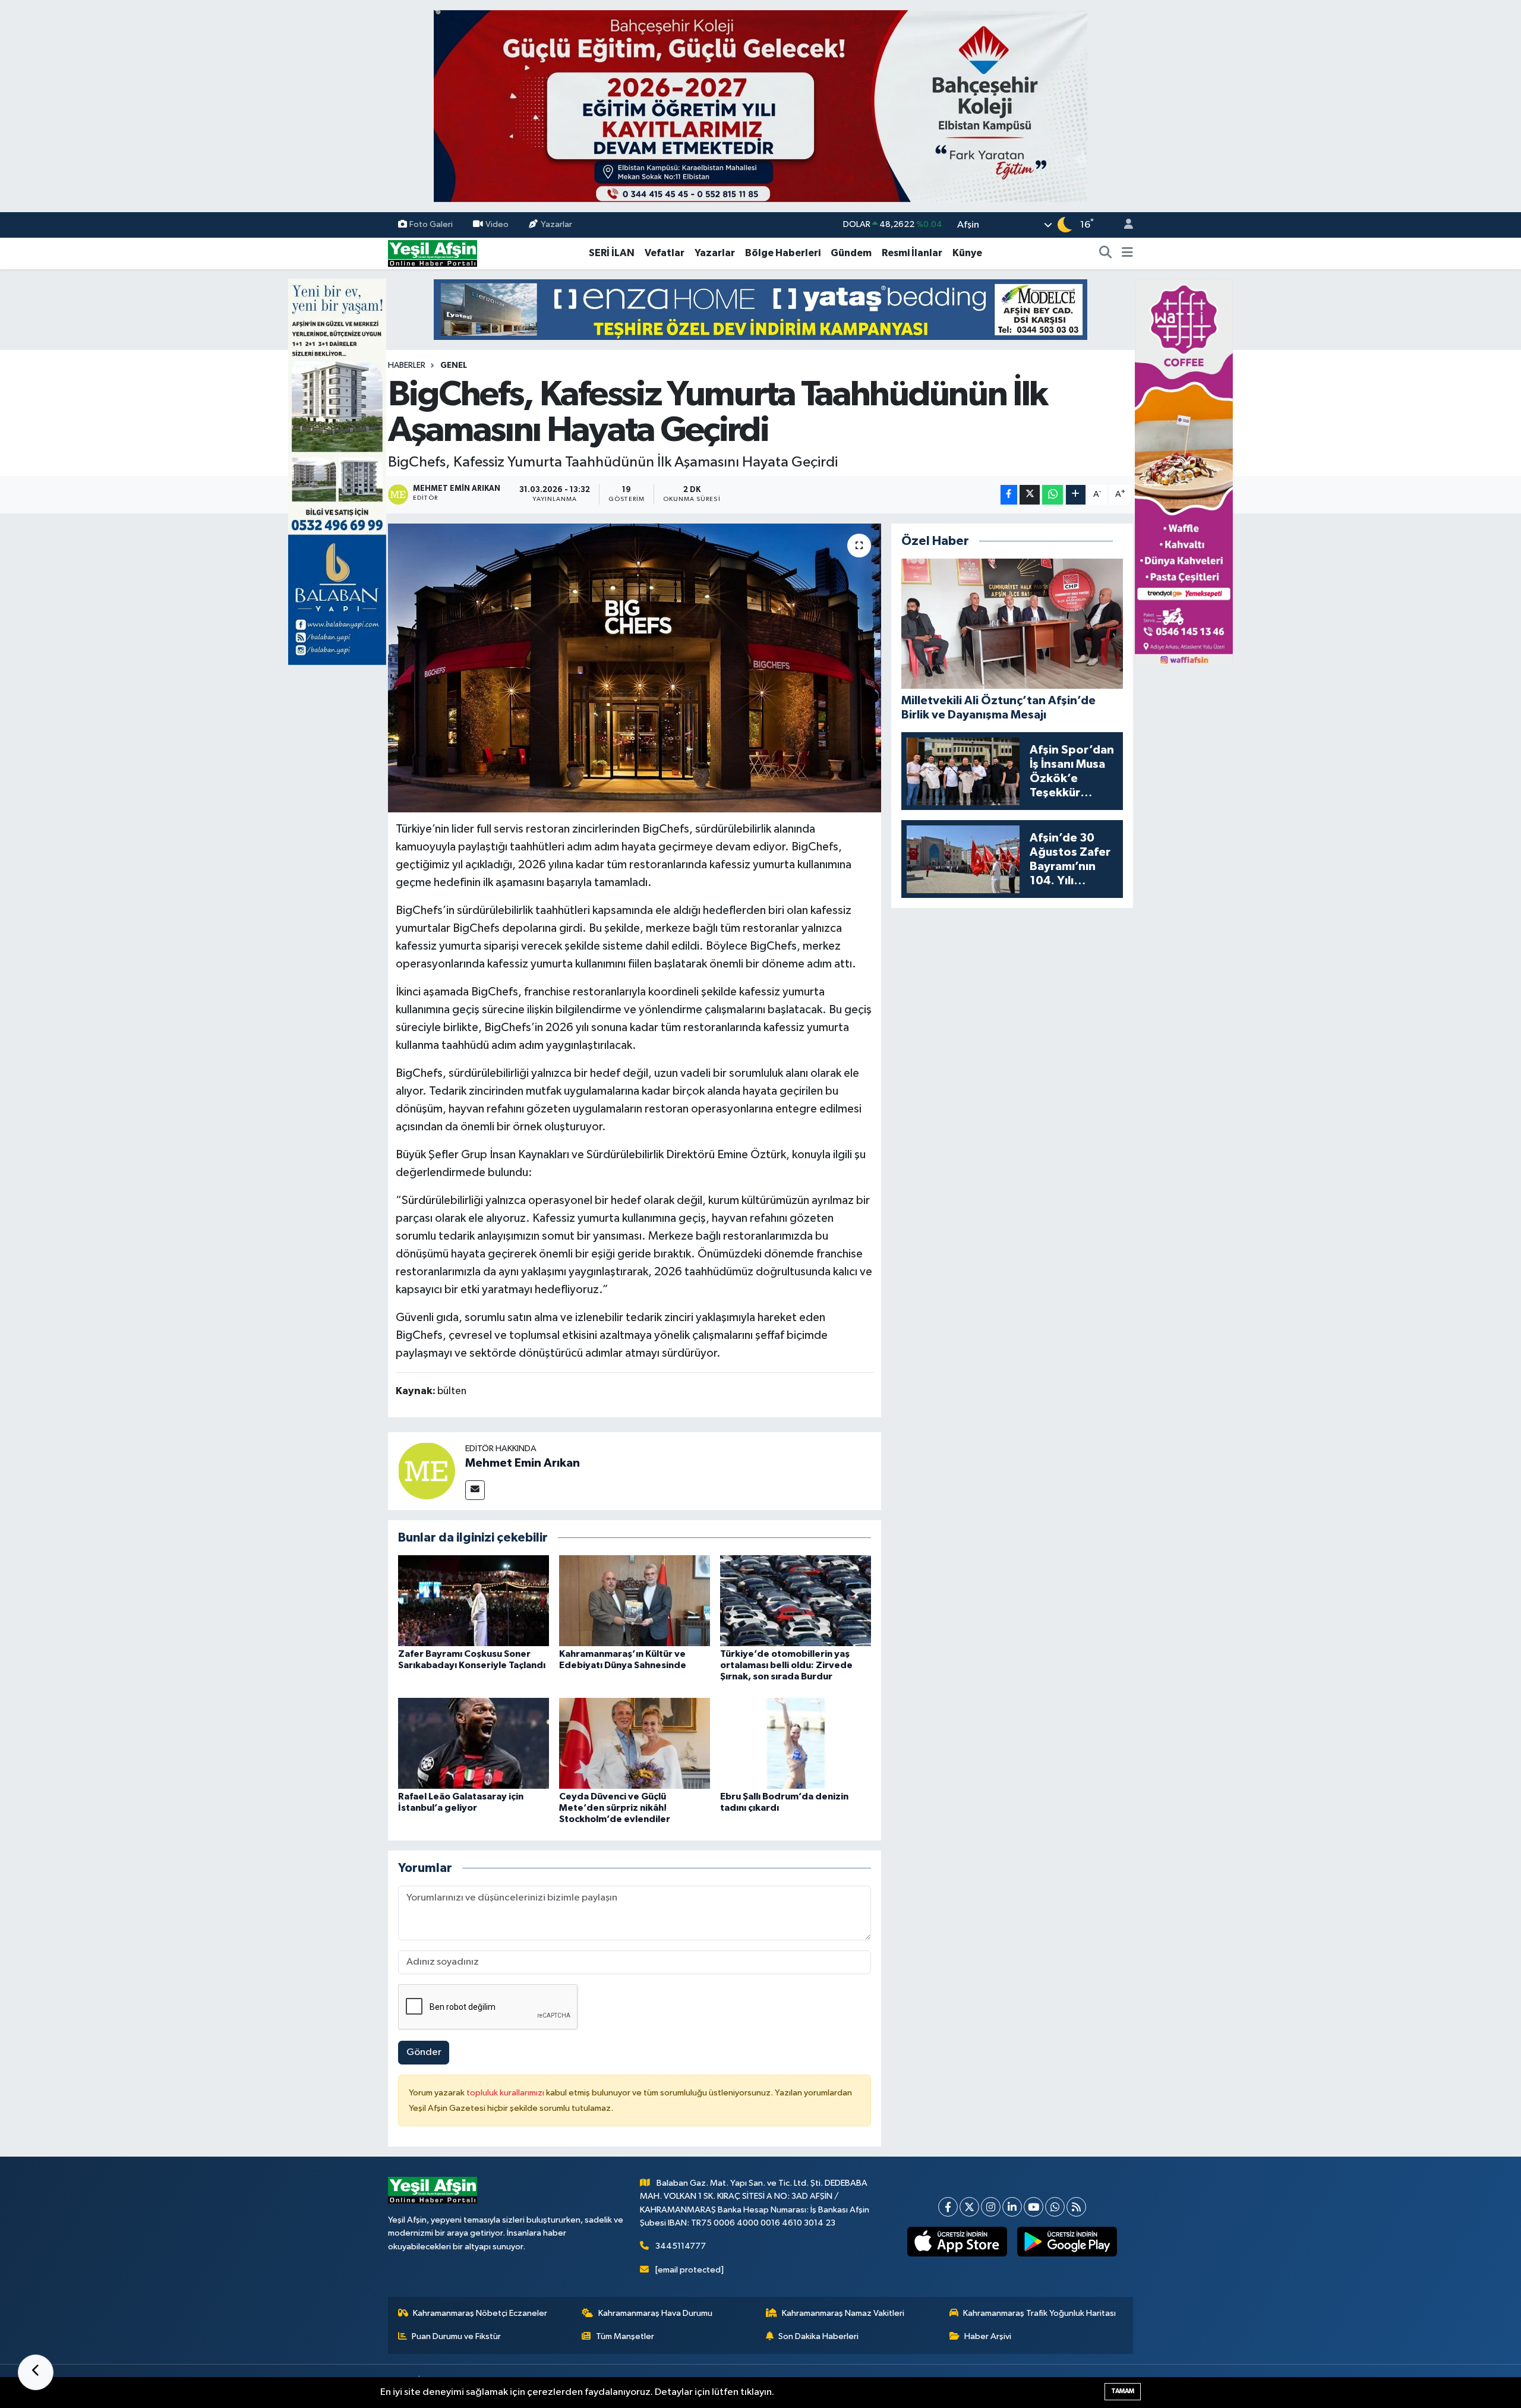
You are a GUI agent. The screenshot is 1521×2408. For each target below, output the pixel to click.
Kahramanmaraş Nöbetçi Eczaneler (480, 2313)
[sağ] (1184, 472)
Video (497, 224)
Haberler (407, 365)
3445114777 (681, 2246)
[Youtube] (1034, 2207)
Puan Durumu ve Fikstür (456, 2336)
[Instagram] (991, 2207)
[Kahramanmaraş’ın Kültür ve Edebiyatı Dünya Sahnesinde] (635, 1601)
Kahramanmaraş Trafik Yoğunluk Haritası (1039, 2313)
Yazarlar (556, 224)
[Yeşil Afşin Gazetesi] (433, 253)
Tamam (1123, 2391)
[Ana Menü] (1127, 253)
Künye (967, 253)
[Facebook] (948, 2207)
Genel (454, 365)
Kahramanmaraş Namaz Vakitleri (843, 2313)
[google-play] (1067, 2242)
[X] (969, 2207)
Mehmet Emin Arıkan (523, 1463)
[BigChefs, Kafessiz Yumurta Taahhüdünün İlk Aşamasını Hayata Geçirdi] (635, 668)
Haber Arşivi (988, 2336)
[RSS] (1076, 2207)
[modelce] (760, 309)
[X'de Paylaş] (1030, 495)
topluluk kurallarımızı (506, 2093)
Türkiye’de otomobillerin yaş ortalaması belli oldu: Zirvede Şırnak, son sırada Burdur (786, 1665)
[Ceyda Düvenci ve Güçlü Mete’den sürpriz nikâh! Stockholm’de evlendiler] (635, 1743)
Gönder (424, 2052)
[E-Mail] (475, 1490)
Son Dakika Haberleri (818, 2336)
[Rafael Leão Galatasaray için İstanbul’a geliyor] (474, 1743)
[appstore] (957, 2242)
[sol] (337, 472)
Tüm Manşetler (625, 2336)
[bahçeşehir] (760, 106)
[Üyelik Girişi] (1124, 225)
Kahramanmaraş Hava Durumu (655, 2313)
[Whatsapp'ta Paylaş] (1053, 495)
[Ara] (1106, 253)
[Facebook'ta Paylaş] (1009, 495)
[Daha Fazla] (1076, 495)
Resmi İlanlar (912, 253)
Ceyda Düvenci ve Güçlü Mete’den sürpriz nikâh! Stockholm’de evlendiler (615, 1808)
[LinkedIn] (1012, 2207)
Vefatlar (665, 253)
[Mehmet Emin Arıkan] (427, 1471)
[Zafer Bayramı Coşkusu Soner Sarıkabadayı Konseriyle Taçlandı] (474, 1601)
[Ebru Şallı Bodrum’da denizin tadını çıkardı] (796, 1743)
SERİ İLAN (612, 253)
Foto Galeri (431, 224)
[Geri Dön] (36, 2372)
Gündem (851, 253)
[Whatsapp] (1055, 2207)
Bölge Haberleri (783, 253)
